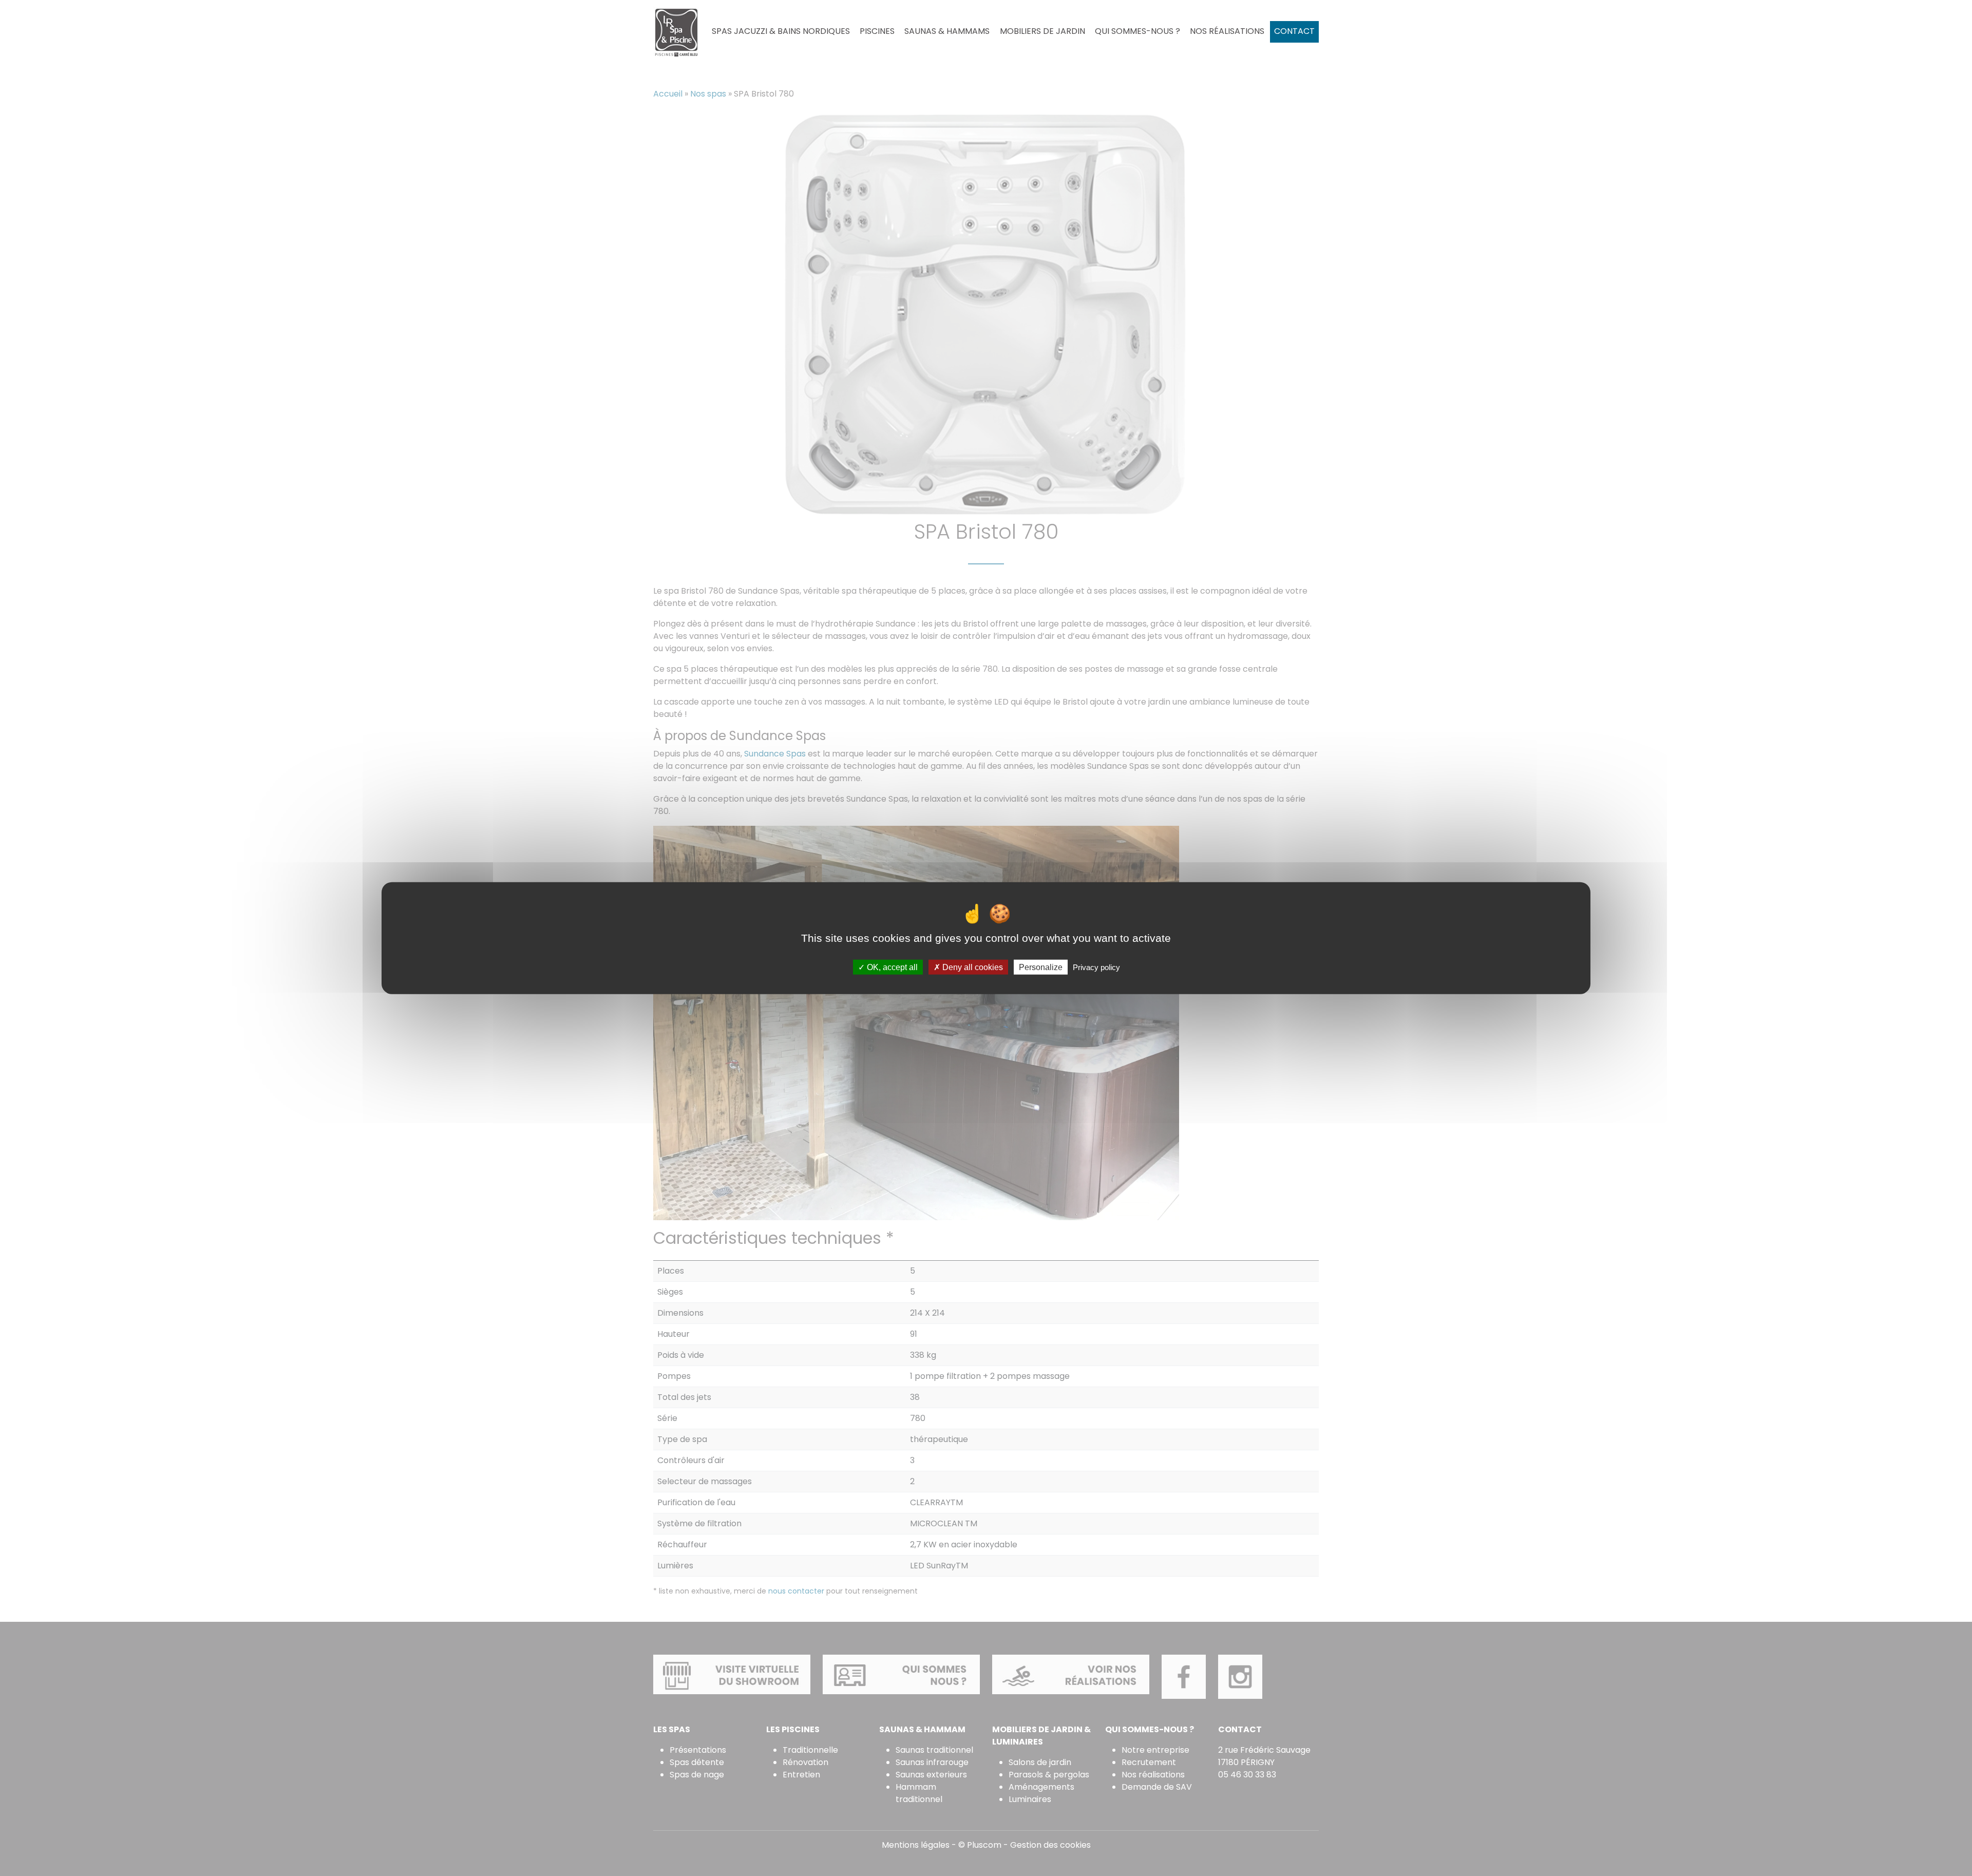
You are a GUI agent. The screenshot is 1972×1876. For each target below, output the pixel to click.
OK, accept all (891, 967)
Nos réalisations (1227, 31)
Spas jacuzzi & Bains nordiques (781, 31)
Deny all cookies (972, 967)
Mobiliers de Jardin (1042, 31)
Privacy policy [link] (1096, 967)
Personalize (1041, 967)
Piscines (877, 31)
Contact (1294, 31)
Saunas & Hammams (947, 31)
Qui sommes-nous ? (1137, 31)
